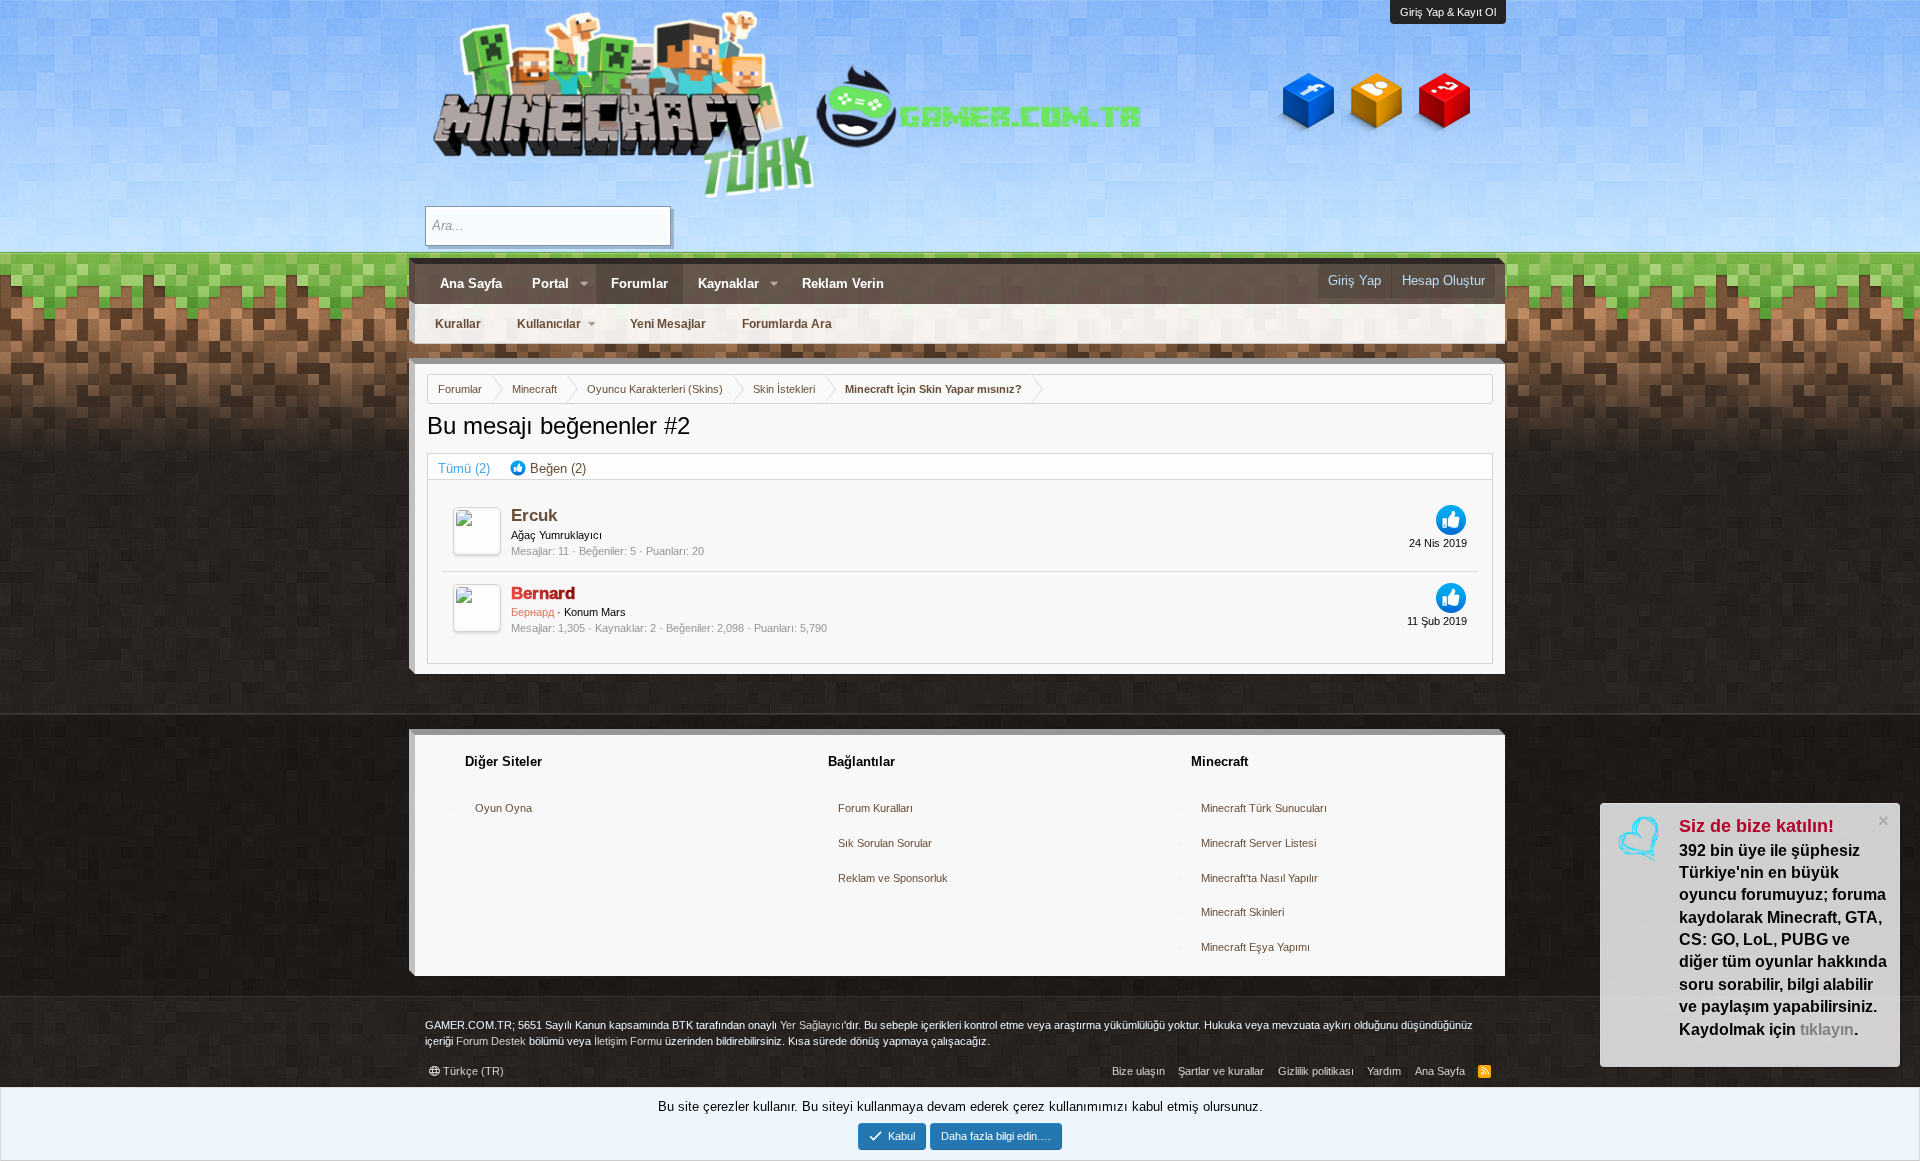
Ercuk (534, 515)
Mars (613, 612)
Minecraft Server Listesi (1258, 843)
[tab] (548, 469)
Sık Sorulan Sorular (885, 843)
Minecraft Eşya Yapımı (1255, 947)
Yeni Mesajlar (668, 324)
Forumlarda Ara (787, 324)
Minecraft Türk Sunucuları (1264, 808)
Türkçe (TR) (472, 1071)
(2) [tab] (464, 468)
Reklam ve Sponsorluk (893, 878)
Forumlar (639, 283)
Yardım (1384, 1071)
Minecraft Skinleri (1242, 912)
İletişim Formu (628, 1041)
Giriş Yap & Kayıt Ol (1448, 12)
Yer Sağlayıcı (812, 1025)
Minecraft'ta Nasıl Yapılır (1259, 878)
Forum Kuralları (875, 808)
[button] (584, 284)
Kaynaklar (728, 283)
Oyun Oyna (503, 808)
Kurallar (458, 324)
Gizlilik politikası (1316, 1071)
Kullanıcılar (549, 324)
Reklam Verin (843, 283)
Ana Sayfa (471, 283)
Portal (550, 283)
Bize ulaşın (1138, 1071)
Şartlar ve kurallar (1221, 1071)
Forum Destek (491, 1041)
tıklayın (1827, 1029)
